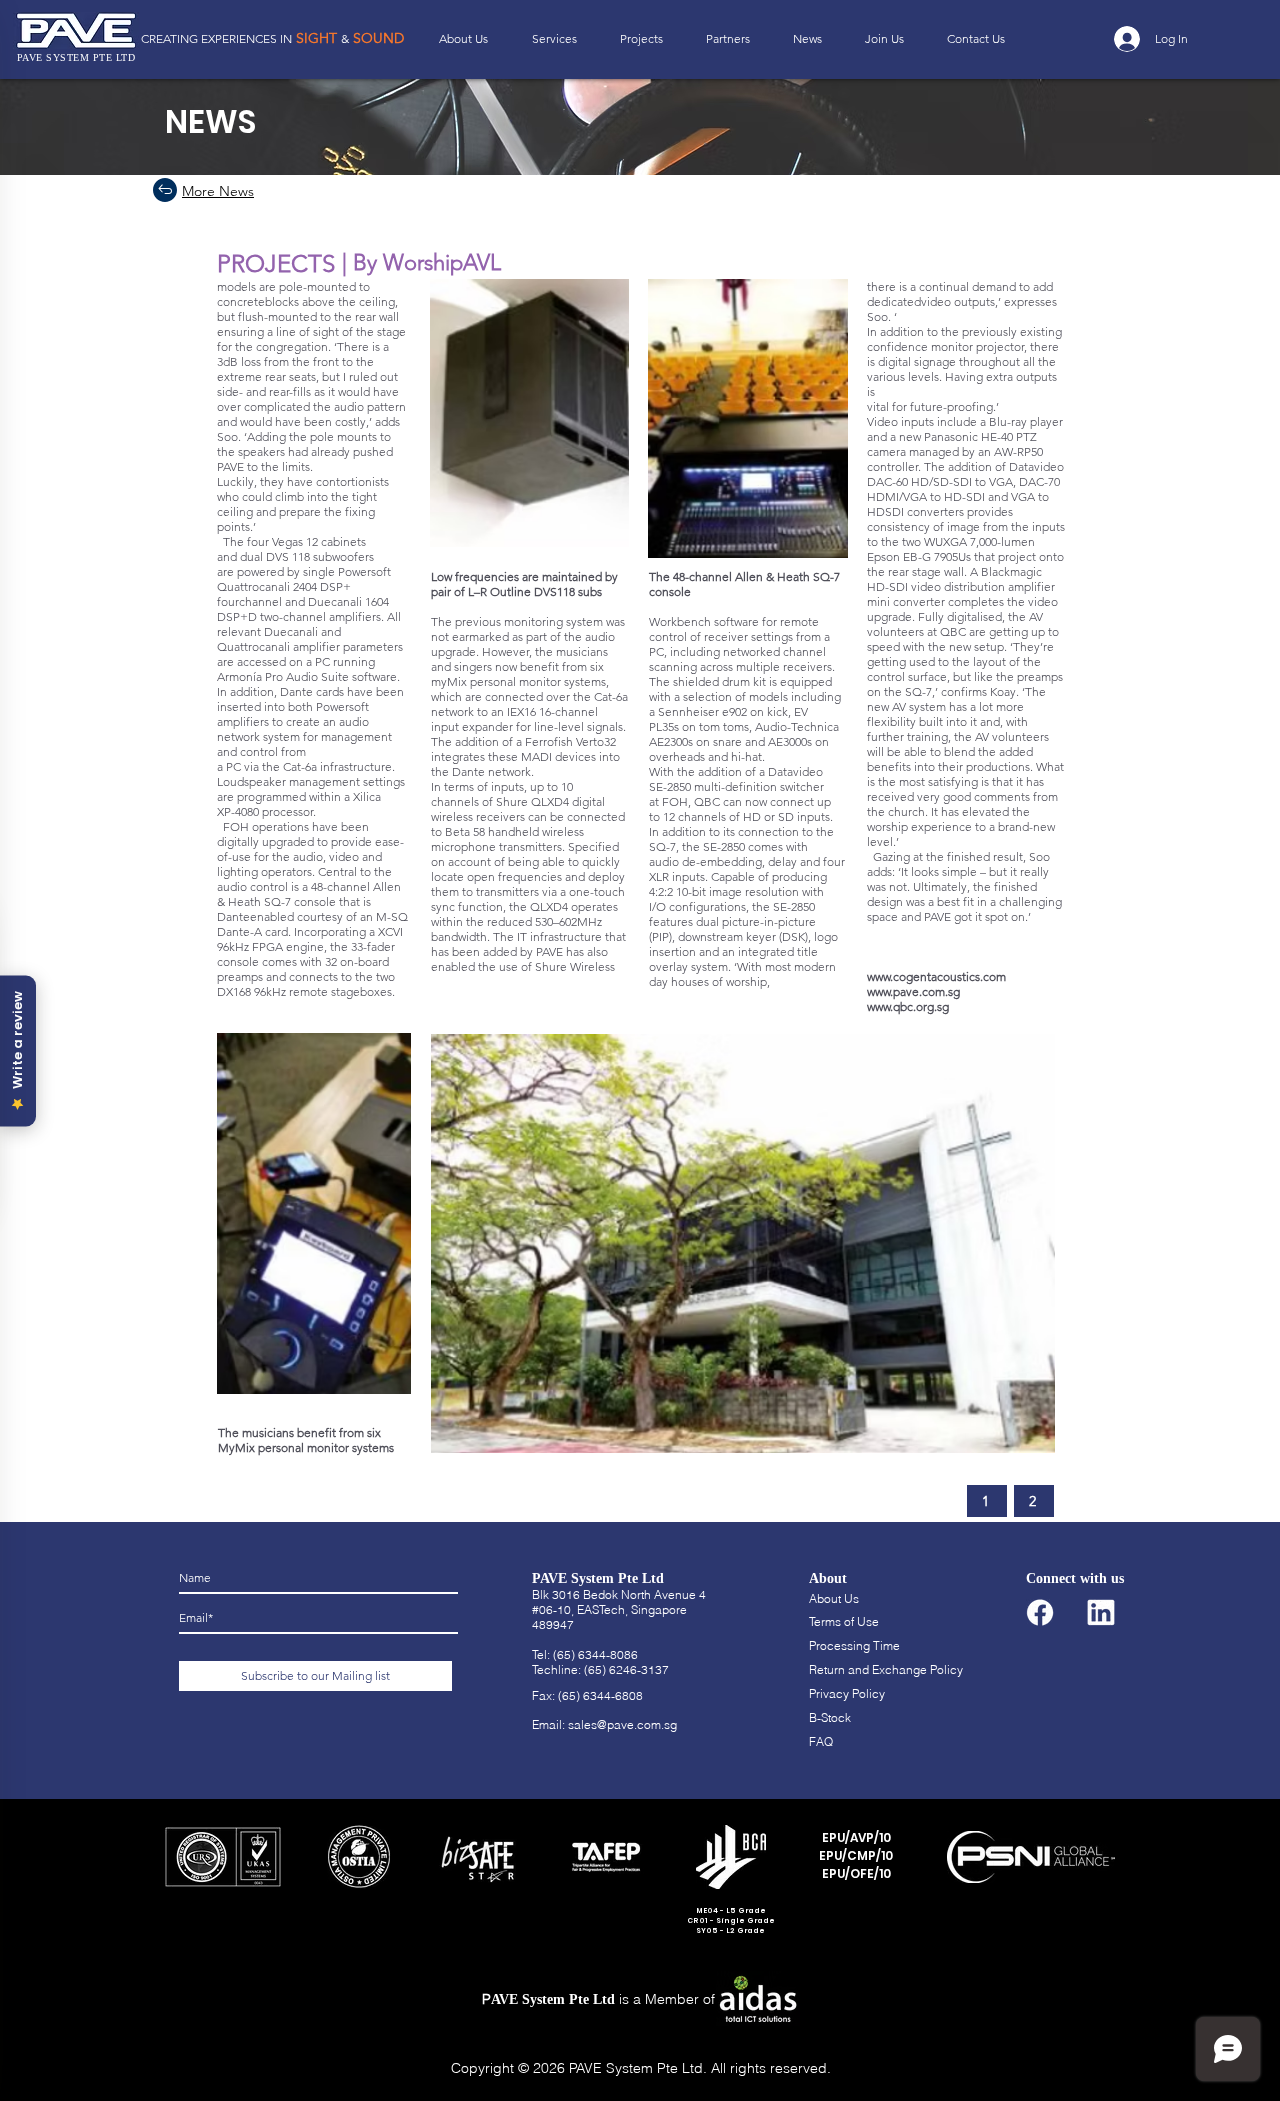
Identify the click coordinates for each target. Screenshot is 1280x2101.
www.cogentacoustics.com (936, 976)
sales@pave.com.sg (622, 1724)
